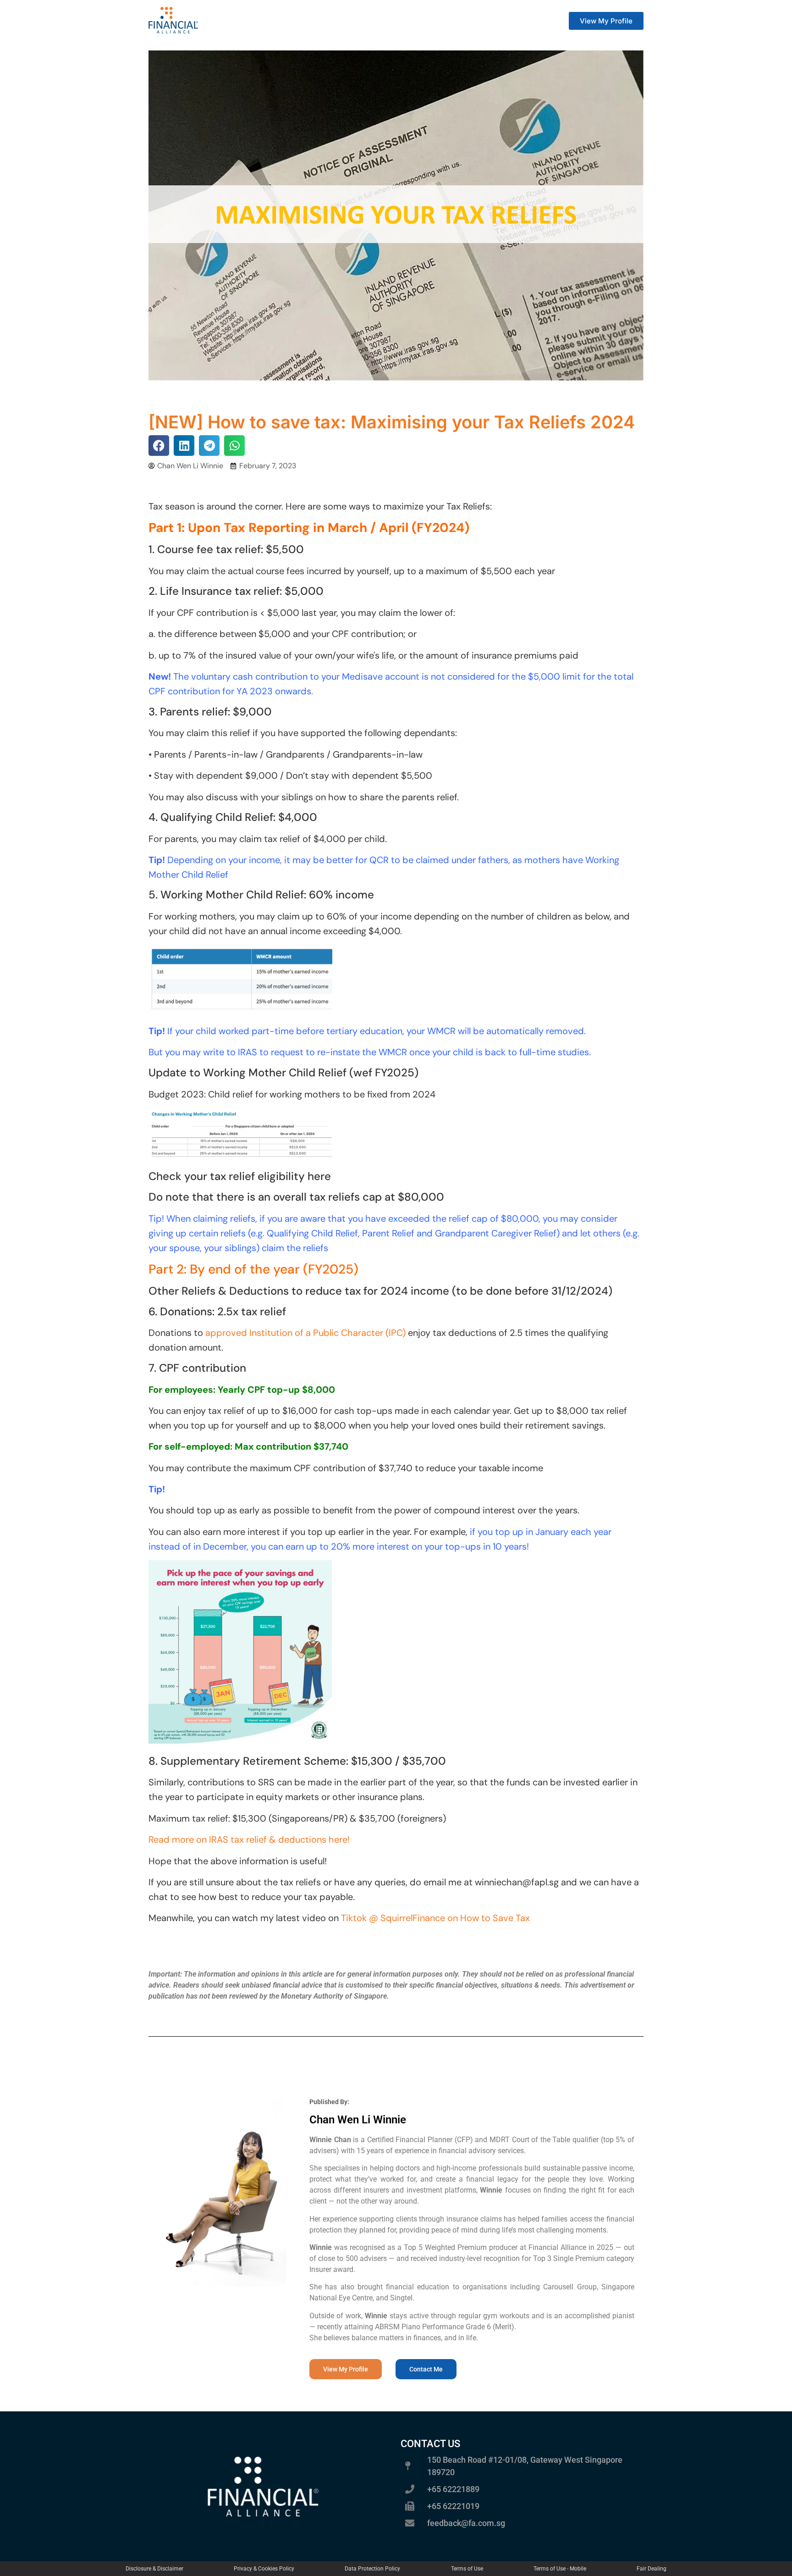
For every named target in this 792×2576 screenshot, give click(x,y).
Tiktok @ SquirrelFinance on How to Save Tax (435, 1918)
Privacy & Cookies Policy (264, 2569)
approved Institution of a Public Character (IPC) (305, 1333)
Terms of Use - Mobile (560, 2569)
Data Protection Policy (372, 2569)
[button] (159, 446)
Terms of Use (467, 2569)
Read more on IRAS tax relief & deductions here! (249, 1839)
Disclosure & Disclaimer (154, 2569)
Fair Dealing (652, 2569)
